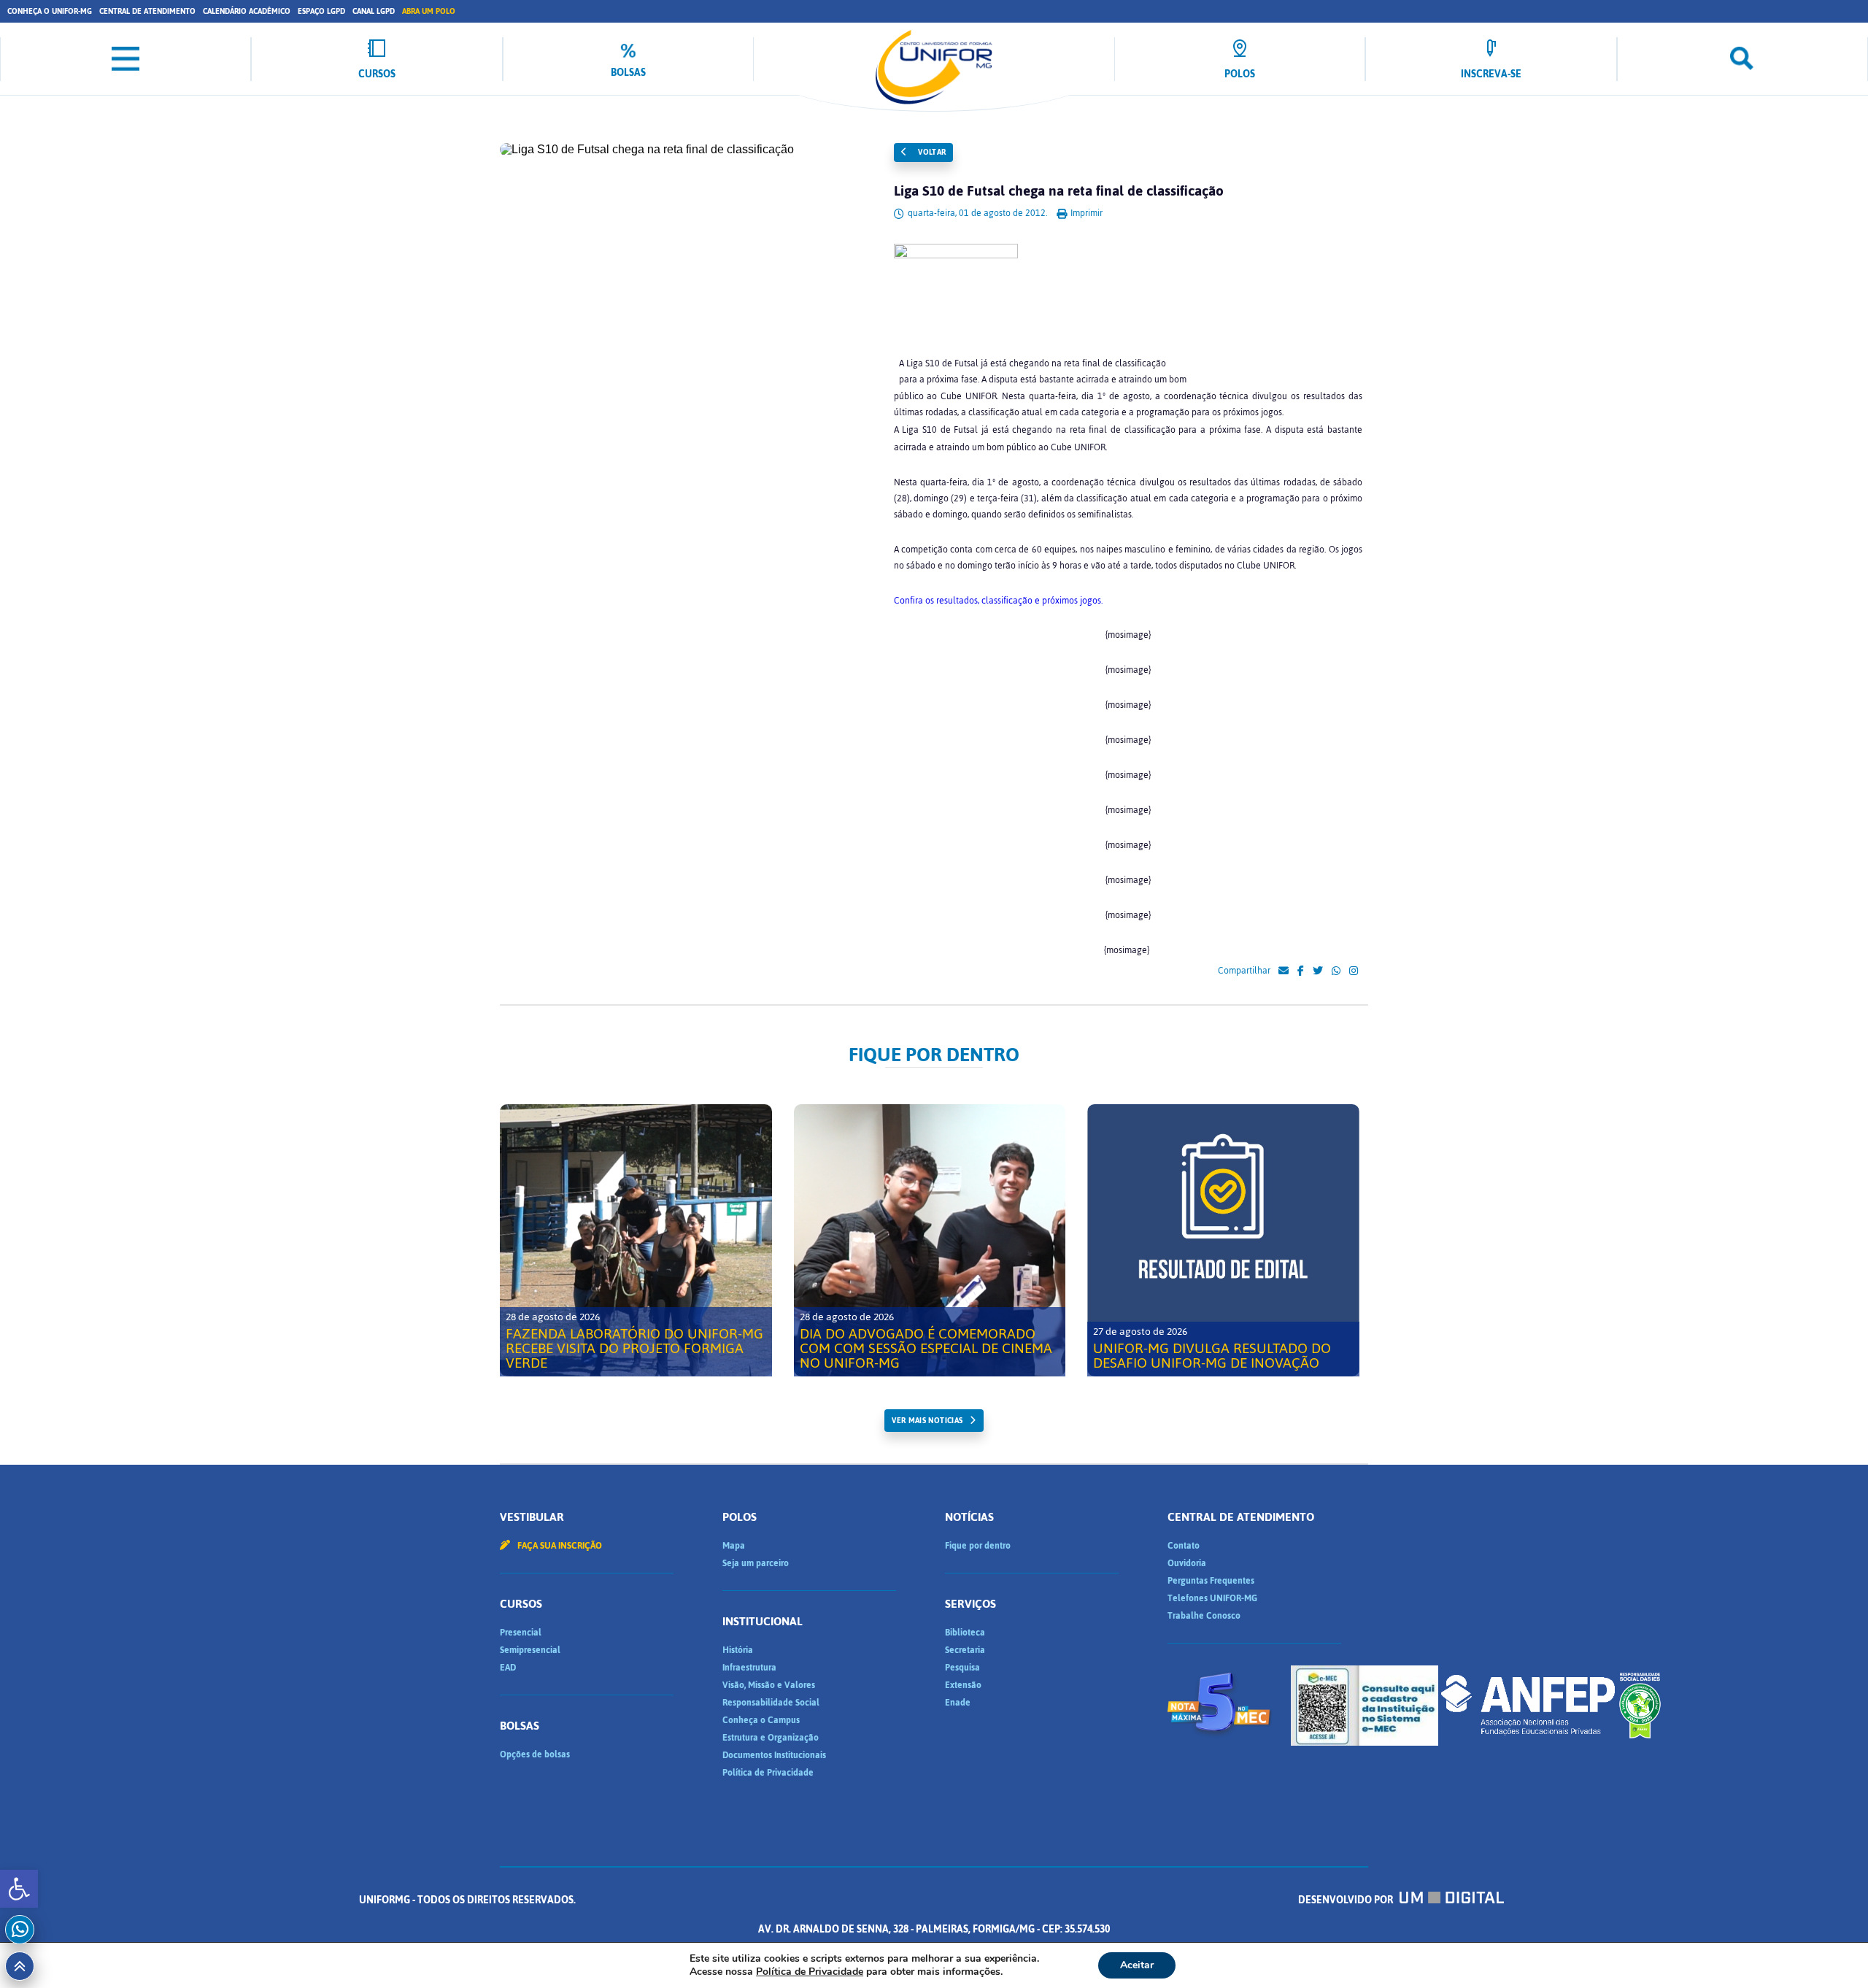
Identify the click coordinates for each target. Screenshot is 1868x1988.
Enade (958, 1703)
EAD (508, 1668)
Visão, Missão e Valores (769, 1685)
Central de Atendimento (147, 11)
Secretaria (965, 1650)
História (738, 1650)
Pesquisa (962, 1668)
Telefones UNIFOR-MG (1212, 1598)
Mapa (734, 1546)
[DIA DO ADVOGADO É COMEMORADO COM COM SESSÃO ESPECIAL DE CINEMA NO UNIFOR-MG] (930, 1240)
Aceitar (1137, 1965)
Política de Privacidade (768, 1773)
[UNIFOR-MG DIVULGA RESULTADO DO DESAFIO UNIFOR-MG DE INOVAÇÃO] (1223, 1240)
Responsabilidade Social (771, 1703)
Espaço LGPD (321, 11)
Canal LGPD (374, 11)
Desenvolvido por (1347, 1900)
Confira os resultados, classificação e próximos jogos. (998, 601)
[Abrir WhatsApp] (1832, 1951)
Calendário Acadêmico (247, 11)
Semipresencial (530, 1650)
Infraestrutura (749, 1668)
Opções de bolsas (535, 1754)
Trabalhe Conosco (1204, 1616)
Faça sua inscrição (559, 1546)
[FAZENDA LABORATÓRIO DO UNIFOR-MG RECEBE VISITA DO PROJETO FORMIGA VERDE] (636, 1240)
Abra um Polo (429, 11)
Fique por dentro (978, 1546)
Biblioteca (965, 1633)
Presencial (521, 1633)
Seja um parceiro (756, 1563)
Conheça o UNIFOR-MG (50, 11)
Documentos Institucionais (774, 1755)
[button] (19, 1889)
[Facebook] (1301, 971)
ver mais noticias (927, 1421)
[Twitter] (1318, 971)
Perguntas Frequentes (1211, 1581)
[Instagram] (1354, 971)
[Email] (1284, 971)
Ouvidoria (1187, 1563)
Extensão (963, 1685)
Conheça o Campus (761, 1720)
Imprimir (1085, 213)
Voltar (931, 152)
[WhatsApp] (1336, 971)
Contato (1184, 1546)
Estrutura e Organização (771, 1738)
